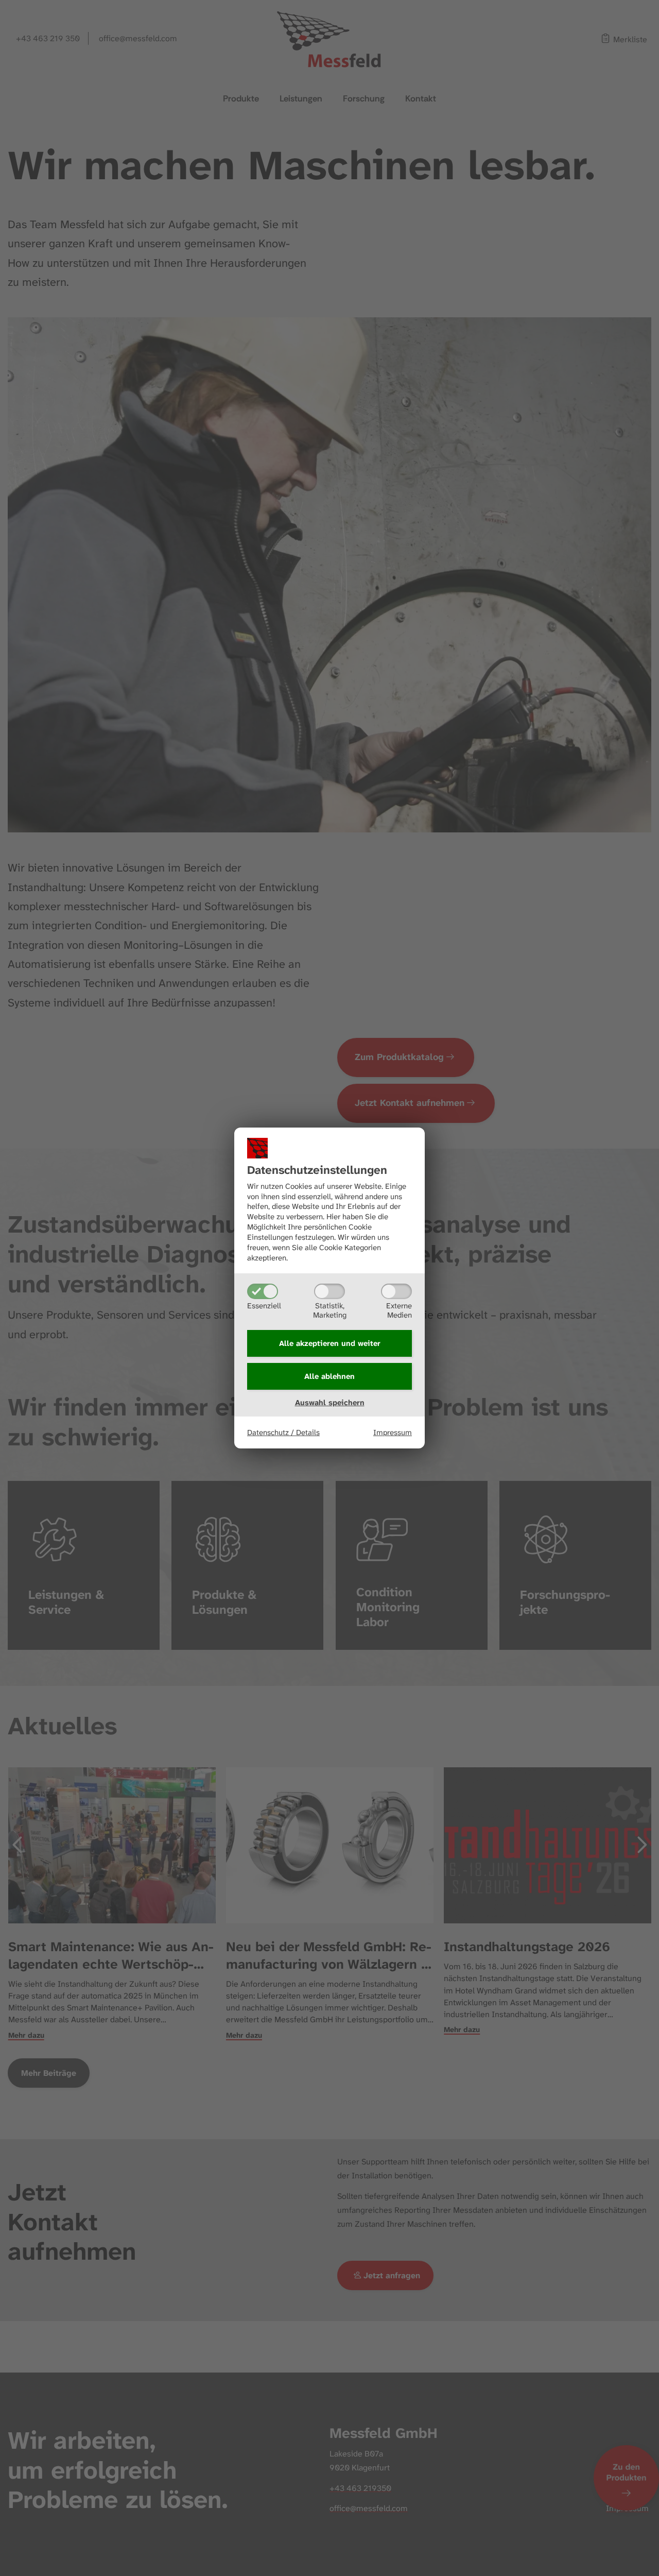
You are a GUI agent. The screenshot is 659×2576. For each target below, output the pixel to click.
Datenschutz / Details (283, 1432)
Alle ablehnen (329, 1376)
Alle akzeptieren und (330, 1343)
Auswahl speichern (330, 1403)
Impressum (393, 1432)
